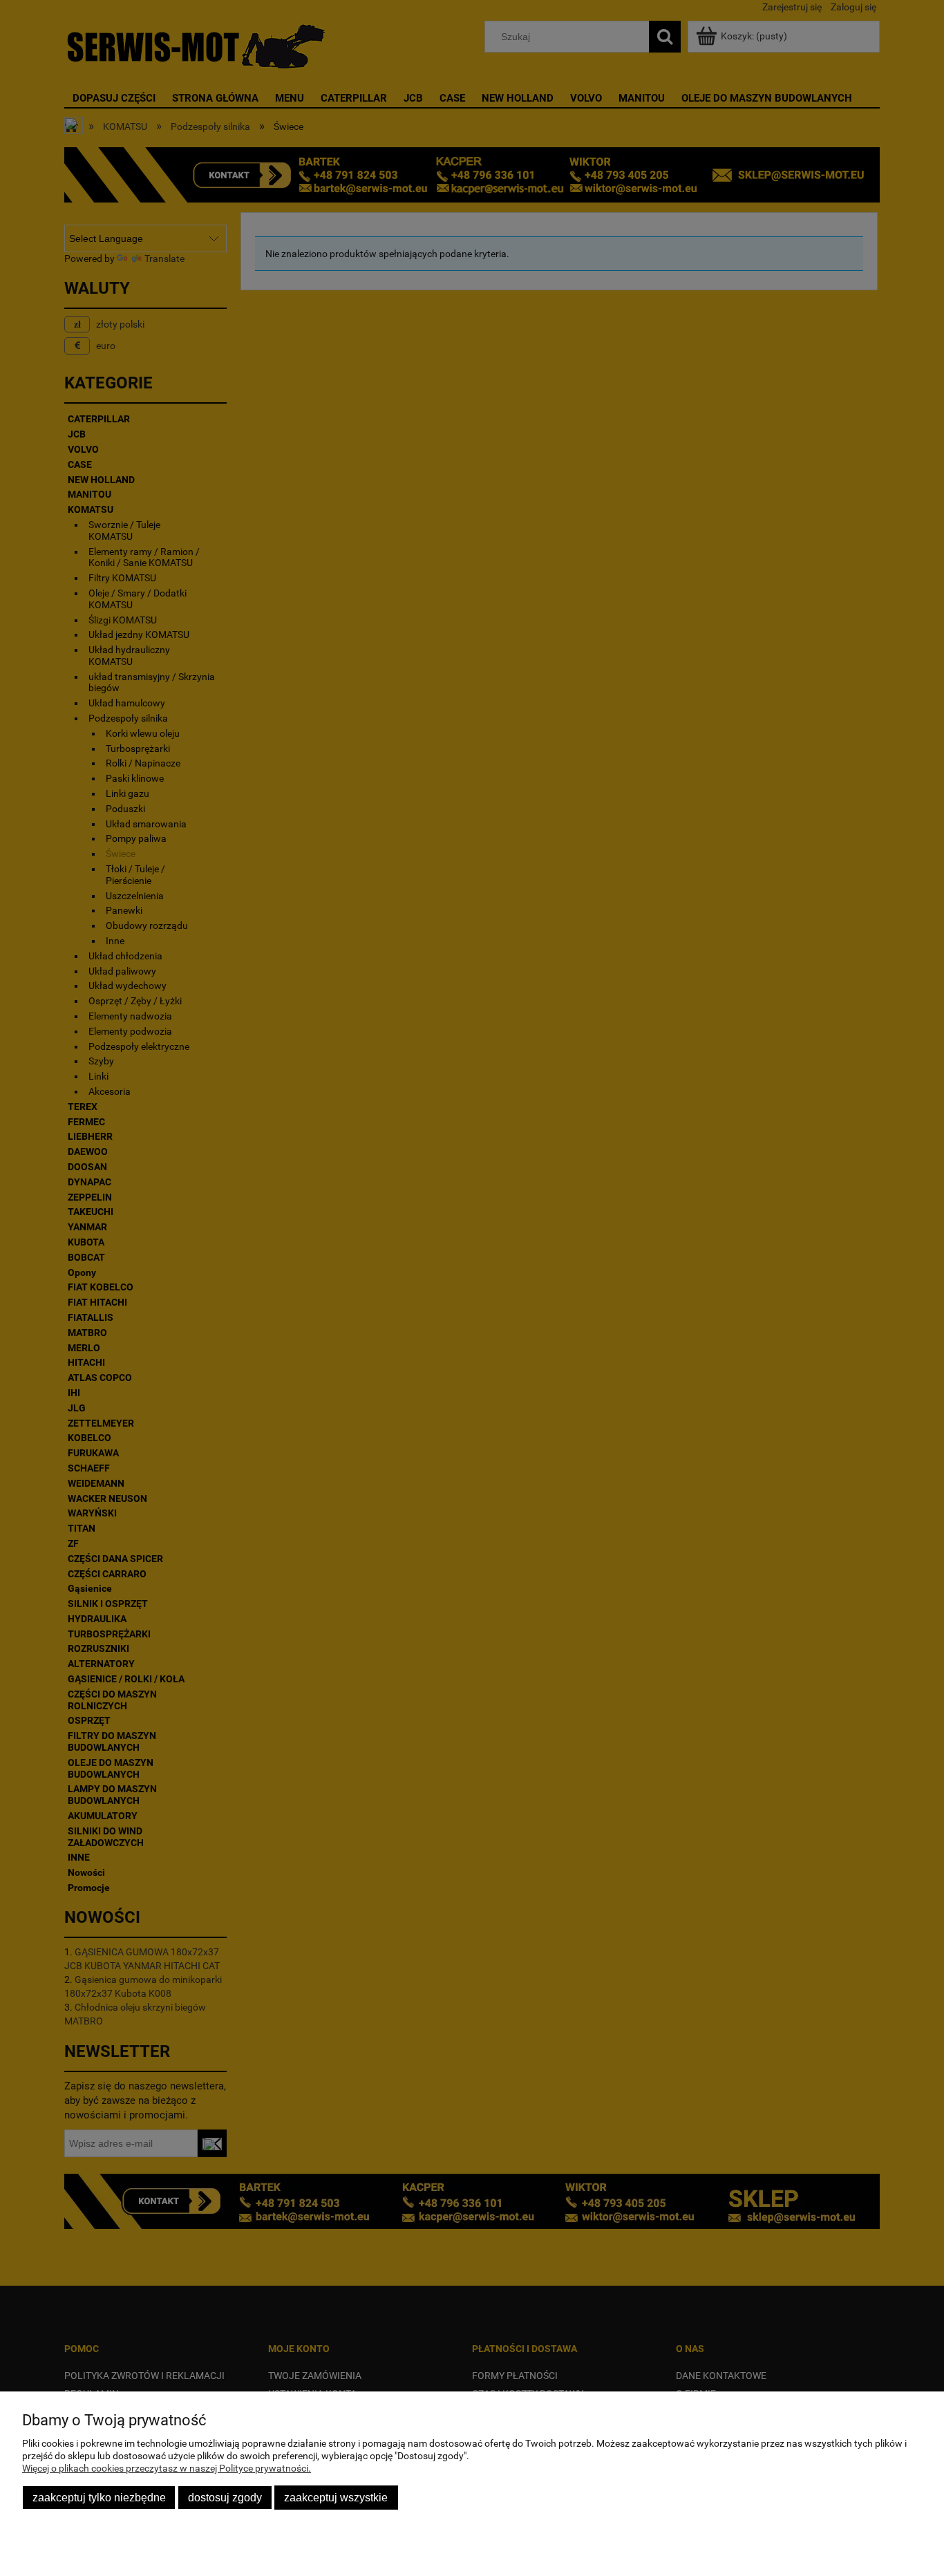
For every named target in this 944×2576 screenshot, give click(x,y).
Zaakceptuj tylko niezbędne (99, 2497)
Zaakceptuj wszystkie (336, 2497)
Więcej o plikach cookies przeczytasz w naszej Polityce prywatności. (167, 2468)
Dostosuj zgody (225, 2497)
